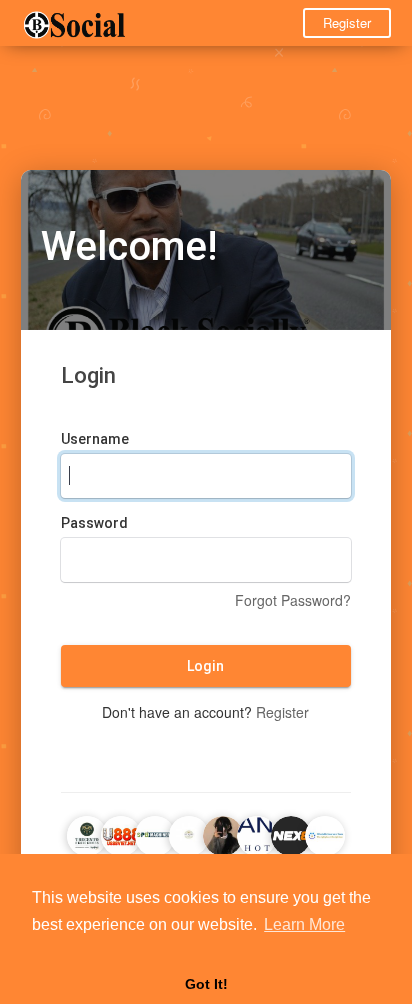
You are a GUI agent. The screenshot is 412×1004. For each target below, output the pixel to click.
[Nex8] (291, 833)
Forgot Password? (293, 600)
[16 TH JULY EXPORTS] (189, 833)
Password (94, 523)
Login (205, 666)
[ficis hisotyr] (257, 833)
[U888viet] (121, 833)
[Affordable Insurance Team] (325, 833)
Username (95, 439)
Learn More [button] (304, 924)
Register (347, 22)
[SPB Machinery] (155, 833)
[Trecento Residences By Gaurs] (87, 833)
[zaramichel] (223, 833)
